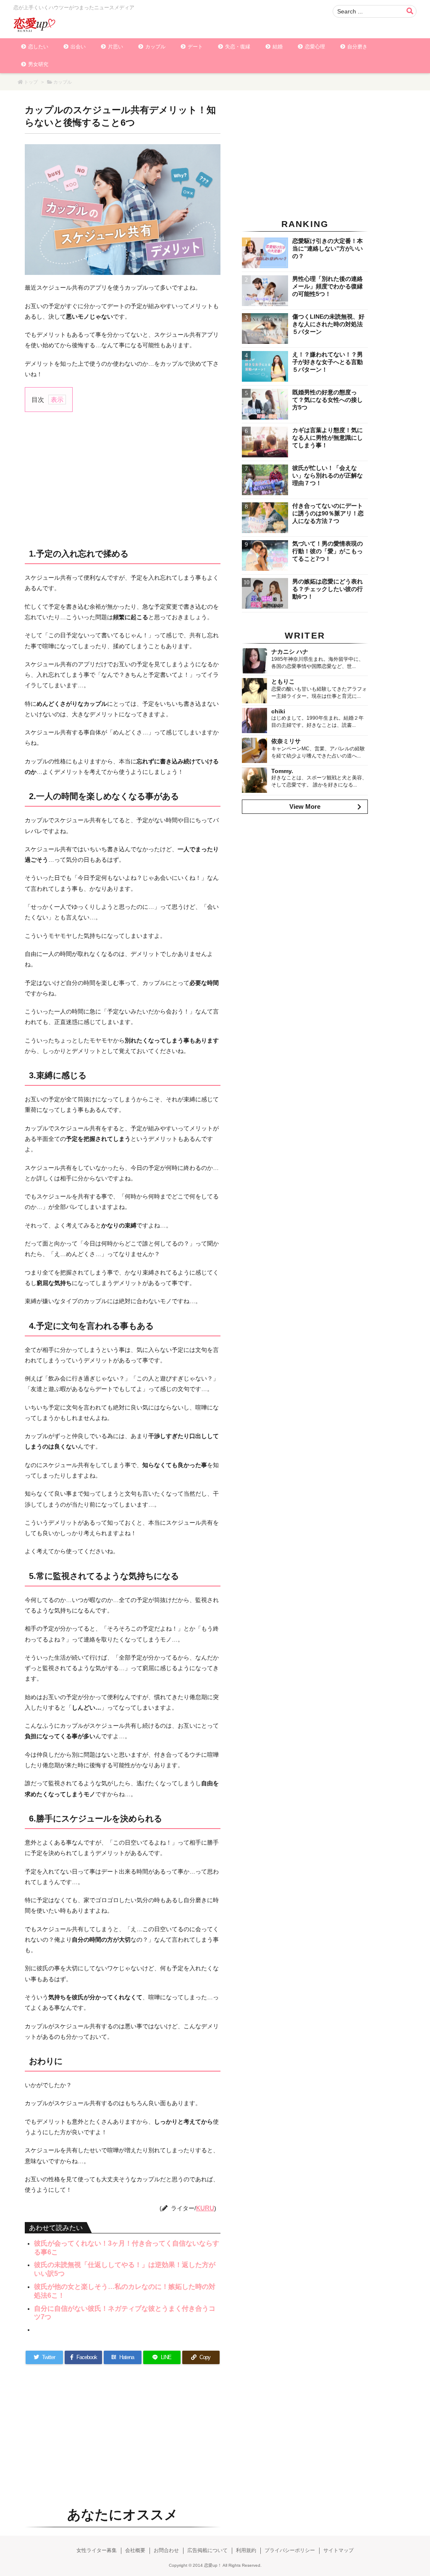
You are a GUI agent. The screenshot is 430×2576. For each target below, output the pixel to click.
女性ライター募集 (97, 2550)
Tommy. (282, 771)
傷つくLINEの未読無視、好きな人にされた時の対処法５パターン (328, 324)
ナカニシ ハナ (290, 652)
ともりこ (283, 681)
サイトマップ (338, 2550)
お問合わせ (166, 2550)
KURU (205, 2208)
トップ (31, 82)
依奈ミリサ (286, 741)
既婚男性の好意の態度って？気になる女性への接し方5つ (328, 400)
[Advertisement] (123, 479)
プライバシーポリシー (290, 2550)
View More (305, 806)
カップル (63, 82)
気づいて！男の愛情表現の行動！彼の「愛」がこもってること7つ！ (328, 551)
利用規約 (246, 2550)
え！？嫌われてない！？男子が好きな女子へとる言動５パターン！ (328, 362)
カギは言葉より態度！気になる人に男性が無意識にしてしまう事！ (328, 438)
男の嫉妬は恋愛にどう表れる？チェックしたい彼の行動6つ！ (328, 589)
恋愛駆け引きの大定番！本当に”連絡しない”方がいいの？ (328, 248)
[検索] (410, 11)
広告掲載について (207, 2550)
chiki (278, 711)
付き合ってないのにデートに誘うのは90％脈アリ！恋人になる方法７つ (328, 513)
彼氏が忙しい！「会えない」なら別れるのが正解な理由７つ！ (328, 475)
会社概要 (135, 2550)
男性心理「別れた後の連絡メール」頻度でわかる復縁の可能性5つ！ (328, 286)
